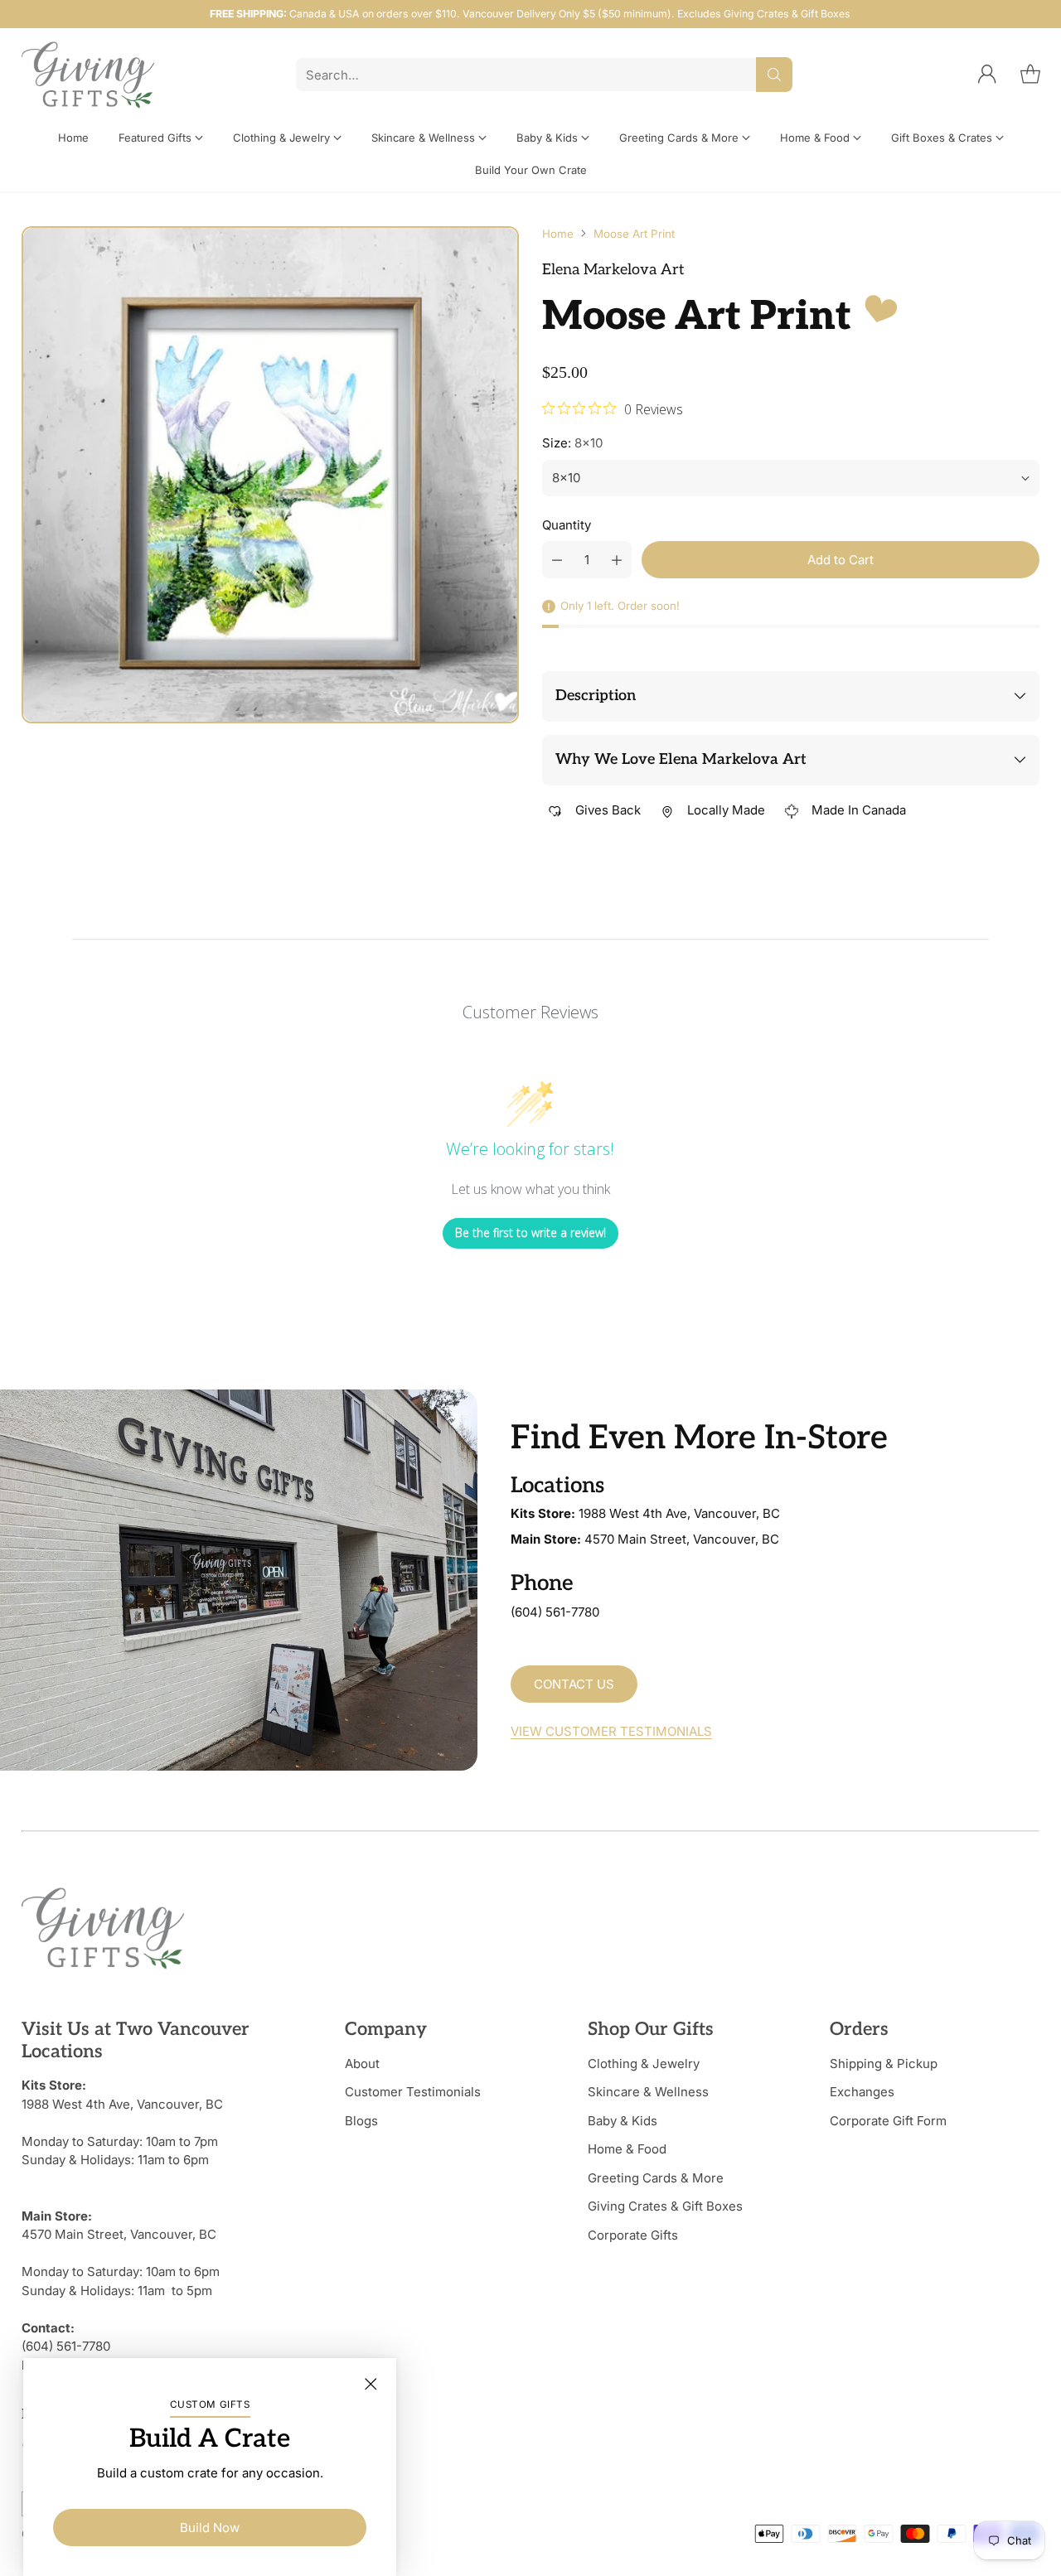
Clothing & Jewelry (644, 2064)
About (362, 2064)
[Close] (371, 2384)
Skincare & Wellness (648, 2092)
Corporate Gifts (633, 2235)
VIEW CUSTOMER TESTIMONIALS (611, 1731)
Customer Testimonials (413, 2092)
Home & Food (627, 2149)
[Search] (774, 75)
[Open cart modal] (1030, 75)
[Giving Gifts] (88, 75)
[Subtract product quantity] (557, 560)
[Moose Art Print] (270, 475)
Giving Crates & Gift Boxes (665, 2206)
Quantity (567, 525)
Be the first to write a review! (530, 1232)
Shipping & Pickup (884, 2064)
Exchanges (862, 2092)
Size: (572, 443)
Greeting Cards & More (656, 2178)
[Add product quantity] (617, 560)
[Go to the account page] (987, 75)
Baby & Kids (623, 2121)
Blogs (361, 2121)
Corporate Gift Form (888, 2121)
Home (558, 234)
